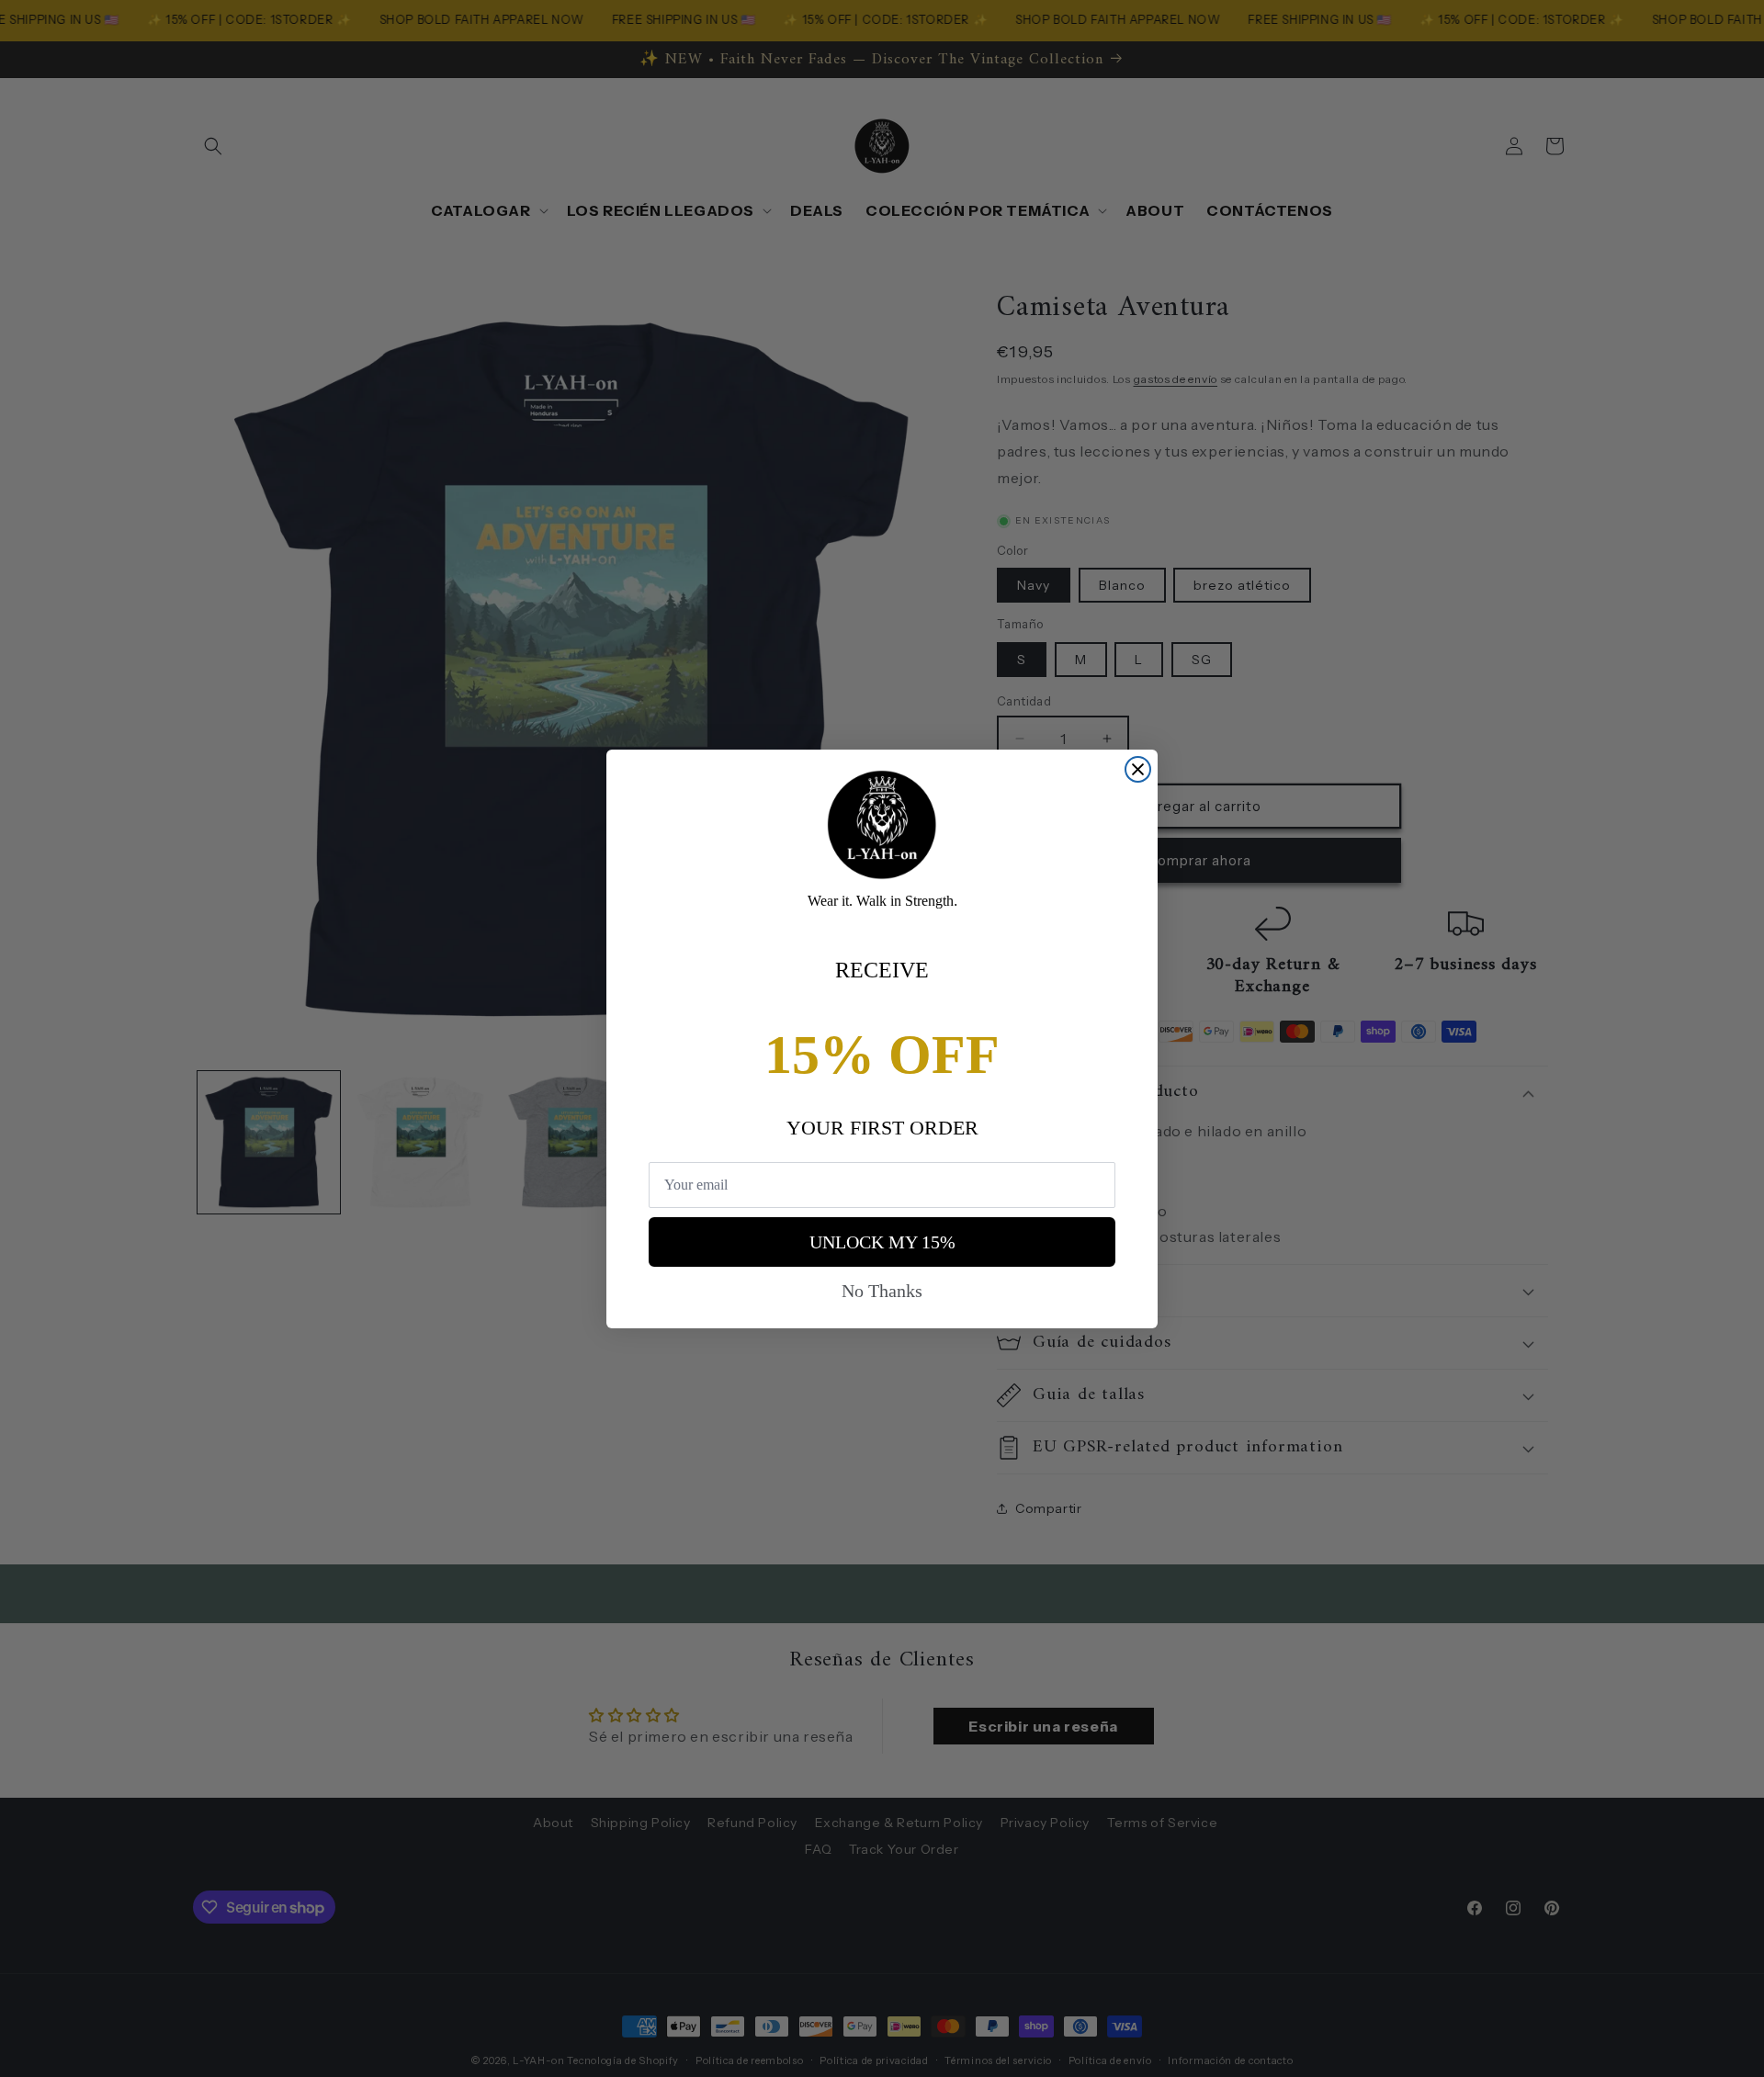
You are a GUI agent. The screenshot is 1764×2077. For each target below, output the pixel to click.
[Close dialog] (1138, 769)
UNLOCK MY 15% (882, 1242)
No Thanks (882, 1291)
